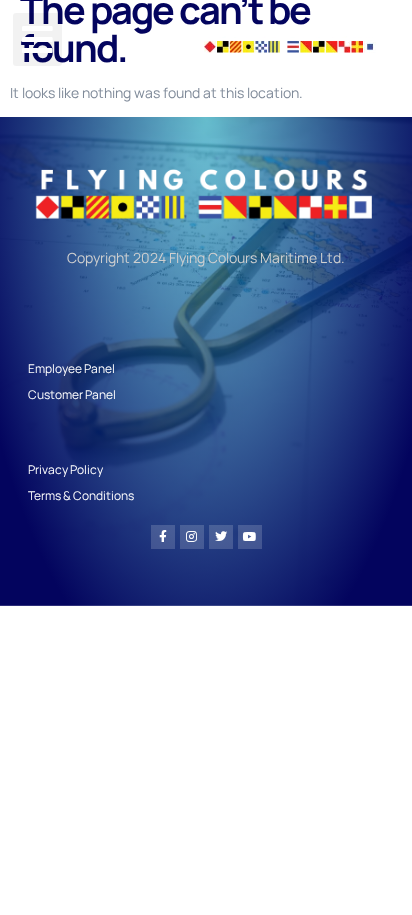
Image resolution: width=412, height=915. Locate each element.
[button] (37, 39)
